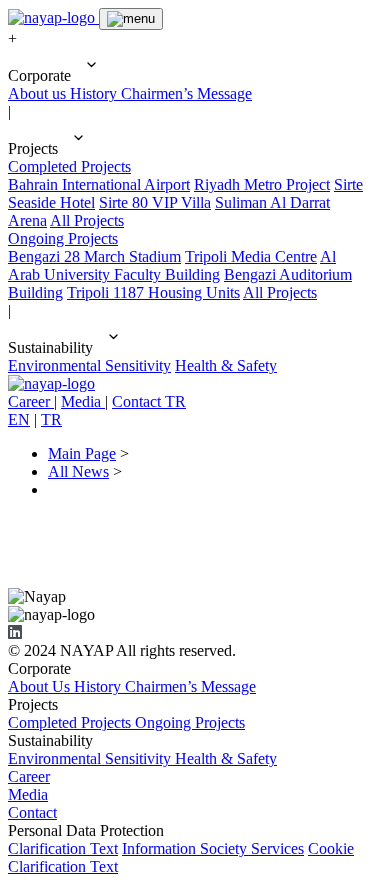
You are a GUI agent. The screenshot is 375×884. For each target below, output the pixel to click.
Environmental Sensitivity (89, 365)
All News (78, 471)
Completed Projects (69, 166)
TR (51, 419)
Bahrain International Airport (99, 184)
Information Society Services (213, 848)
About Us (41, 686)
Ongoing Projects (63, 238)
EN (19, 419)
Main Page (82, 453)
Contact (32, 812)
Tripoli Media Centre (251, 256)
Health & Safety (226, 365)
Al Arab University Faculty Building (172, 265)
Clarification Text (63, 848)
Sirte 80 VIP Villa (155, 202)
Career (29, 776)
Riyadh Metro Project (262, 184)
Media (28, 794)
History (95, 93)
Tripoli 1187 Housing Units (153, 292)
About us (39, 93)
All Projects (87, 220)
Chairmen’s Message (186, 93)
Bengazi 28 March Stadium (94, 256)
